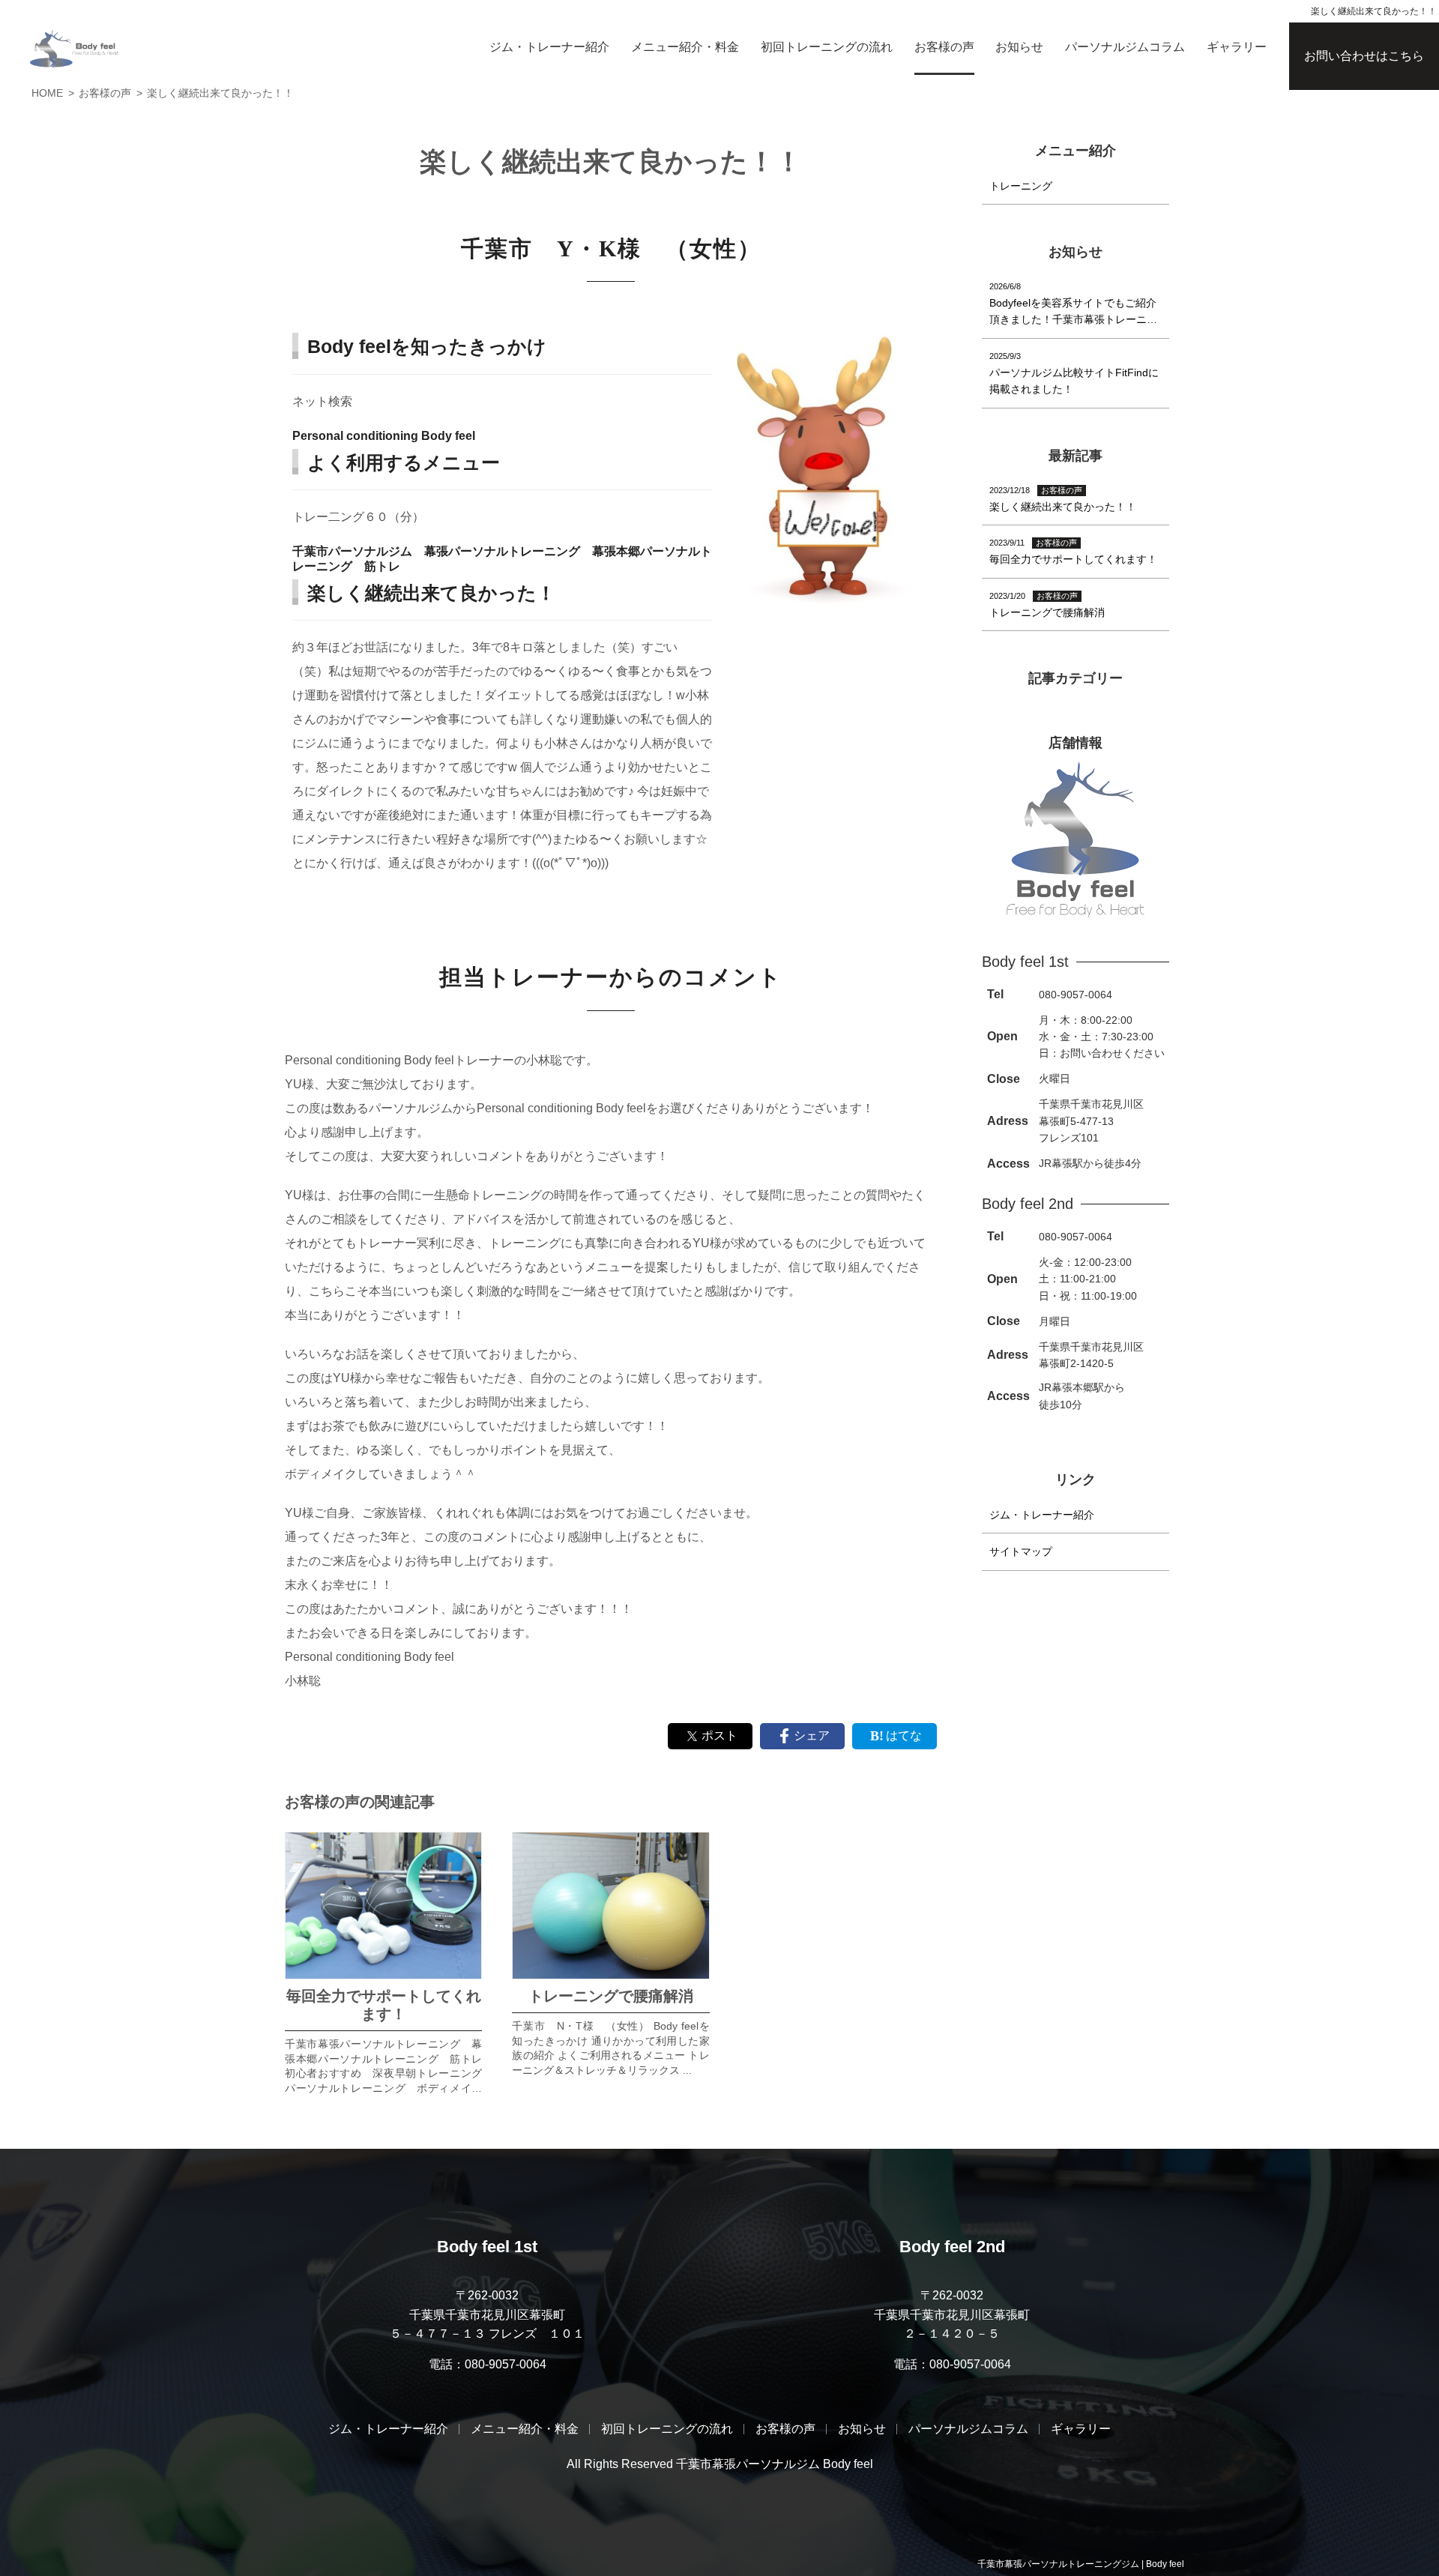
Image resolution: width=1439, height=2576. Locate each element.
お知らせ (1019, 47)
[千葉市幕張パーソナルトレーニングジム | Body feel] (74, 49)
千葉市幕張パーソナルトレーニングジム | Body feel (1081, 2564)
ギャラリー (1237, 47)
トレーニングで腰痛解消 (611, 1996)
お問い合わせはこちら (1364, 56)
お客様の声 (944, 47)
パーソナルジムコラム (1125, 47)
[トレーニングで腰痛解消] (610, 1906)
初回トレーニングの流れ (827, 47)
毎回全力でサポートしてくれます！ (384, 2005)
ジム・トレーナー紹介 (549, 47)
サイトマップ (1021, 1551)
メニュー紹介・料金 (685, 47)
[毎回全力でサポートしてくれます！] (383, 1906)
